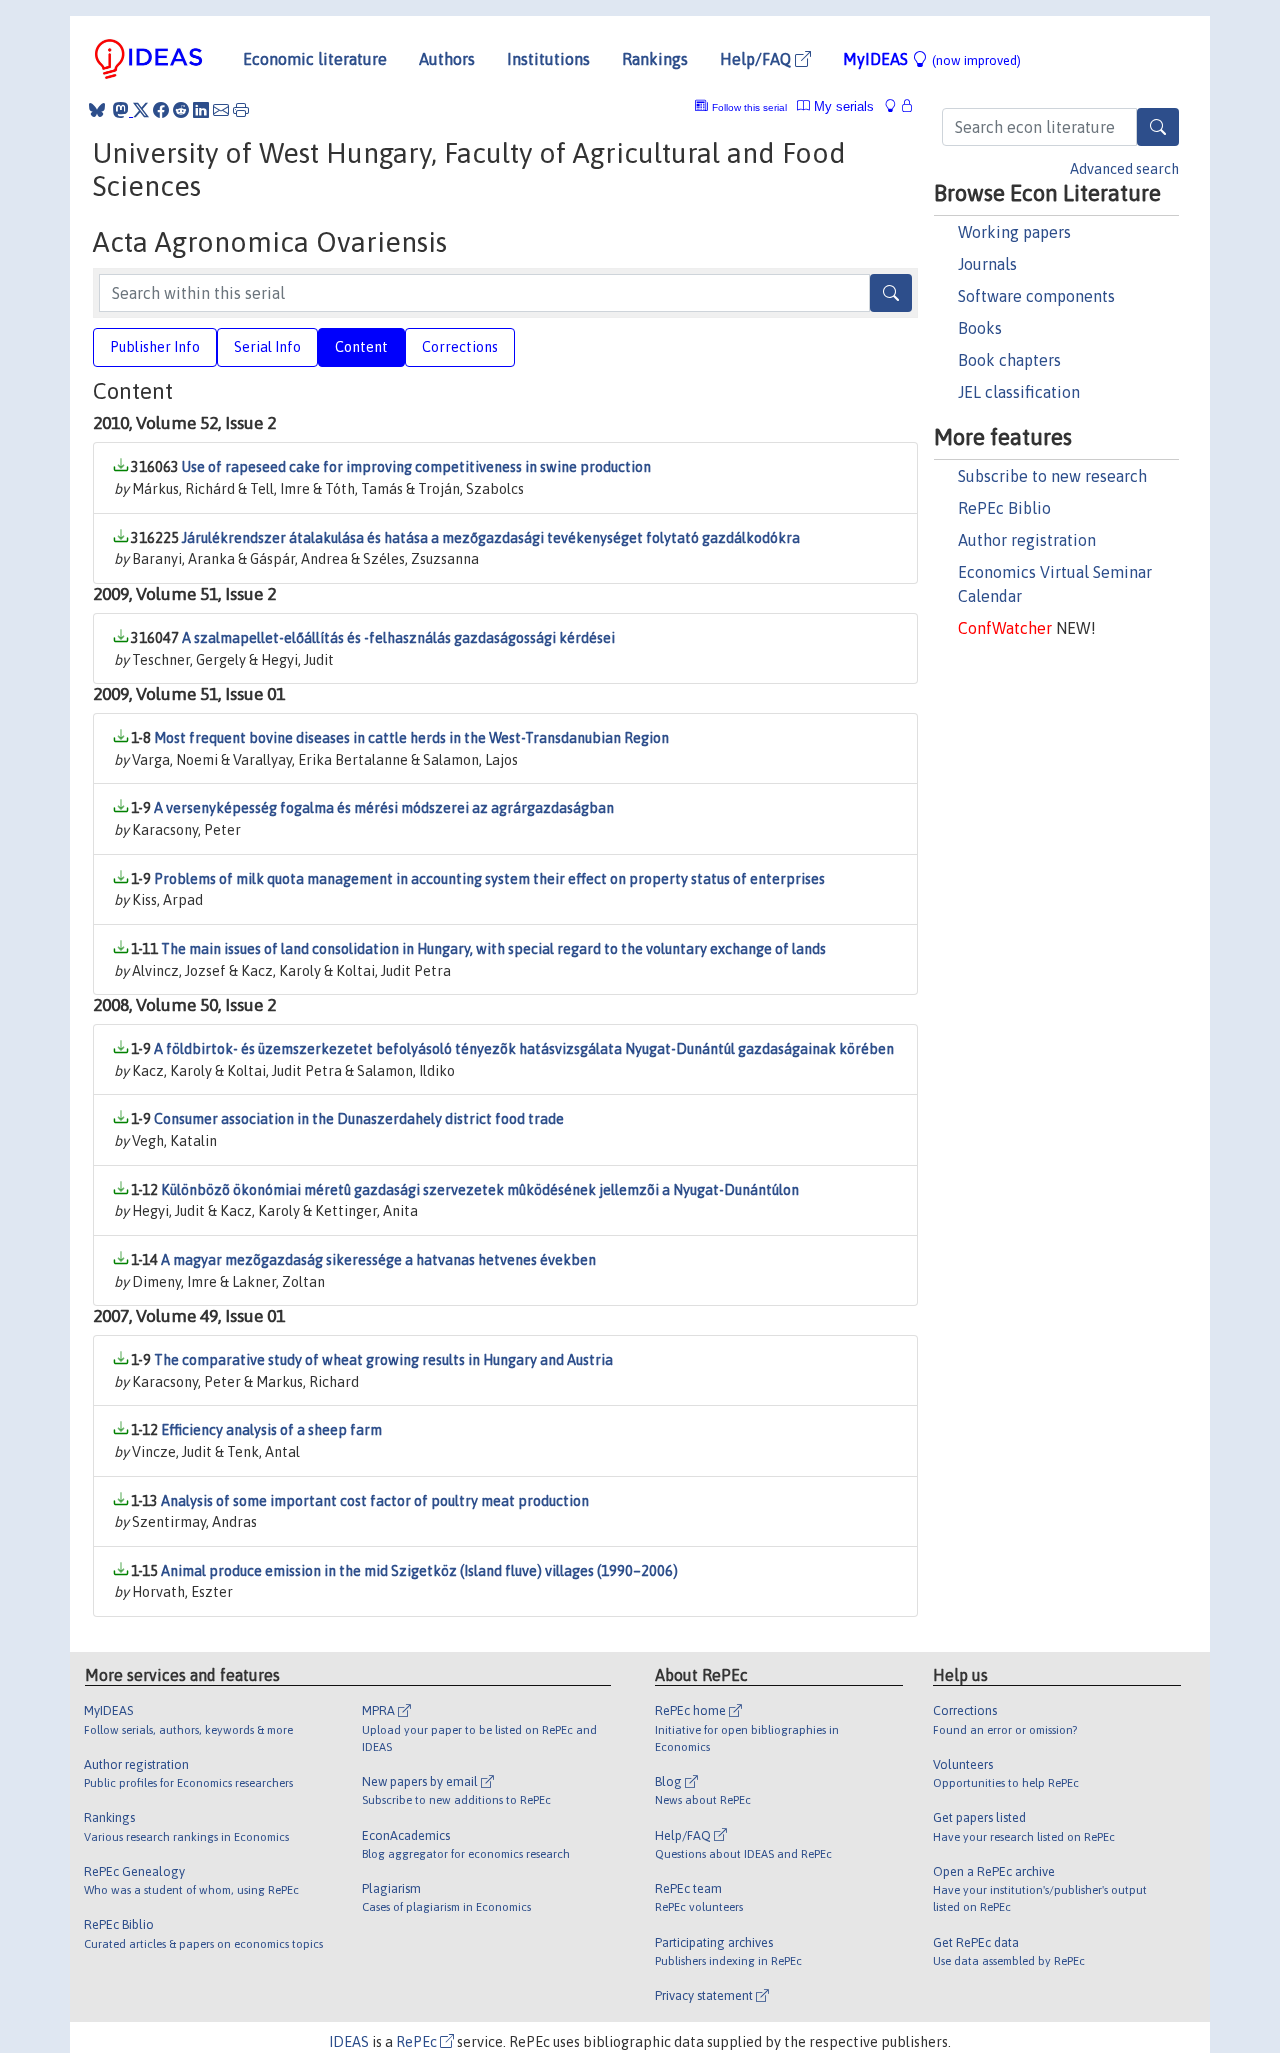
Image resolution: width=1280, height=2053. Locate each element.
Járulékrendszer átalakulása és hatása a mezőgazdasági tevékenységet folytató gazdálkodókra (491, 538)
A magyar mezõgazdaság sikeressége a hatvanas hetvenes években (378, 1260)
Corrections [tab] (460, 347)
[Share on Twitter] (141, 110)
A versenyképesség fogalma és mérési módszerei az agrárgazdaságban (384, 808)
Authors (447, 59)
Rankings (655, 59)
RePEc (418, 2042)
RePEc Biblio (1004, 508)
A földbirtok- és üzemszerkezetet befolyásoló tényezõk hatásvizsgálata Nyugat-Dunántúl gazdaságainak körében (524, 1049)
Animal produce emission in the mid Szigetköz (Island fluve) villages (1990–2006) (419, 1571)
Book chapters (1009, 360)
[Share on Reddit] (181, 110)
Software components (1036, 296)
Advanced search (1124, 169)
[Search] (1158, 127)
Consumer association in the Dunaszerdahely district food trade (359, 1119)
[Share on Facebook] (161, 110)
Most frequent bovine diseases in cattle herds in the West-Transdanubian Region (411, 738)
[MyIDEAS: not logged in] (896, 106)
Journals (987, 264)
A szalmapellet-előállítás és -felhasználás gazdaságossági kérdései (398, 638)
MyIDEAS (932, 59)
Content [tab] (361, 347)
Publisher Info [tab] (155, 347)
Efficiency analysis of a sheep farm (271, 1430)
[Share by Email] (221, 110)
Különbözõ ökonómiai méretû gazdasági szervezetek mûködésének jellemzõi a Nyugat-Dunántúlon (480, 1190)
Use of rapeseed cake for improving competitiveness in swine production (416, 467)
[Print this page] (241, 110)
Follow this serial (749, 107)
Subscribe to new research (1052, 476)
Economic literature (315, 59)
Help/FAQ (757, 59)
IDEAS (349, 2042)
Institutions (548, 59)
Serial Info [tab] (267, 347)
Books (980, 328)
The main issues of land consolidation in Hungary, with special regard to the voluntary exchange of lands (493, 949)
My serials (842, 106)
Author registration (1027, 540)
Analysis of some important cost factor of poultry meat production (375, 1501)
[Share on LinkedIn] (201, 110)
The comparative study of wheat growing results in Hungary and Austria (383, 1360)
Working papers (1014, 232)
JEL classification (1019, 392)
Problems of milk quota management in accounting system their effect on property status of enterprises (489, 879)
